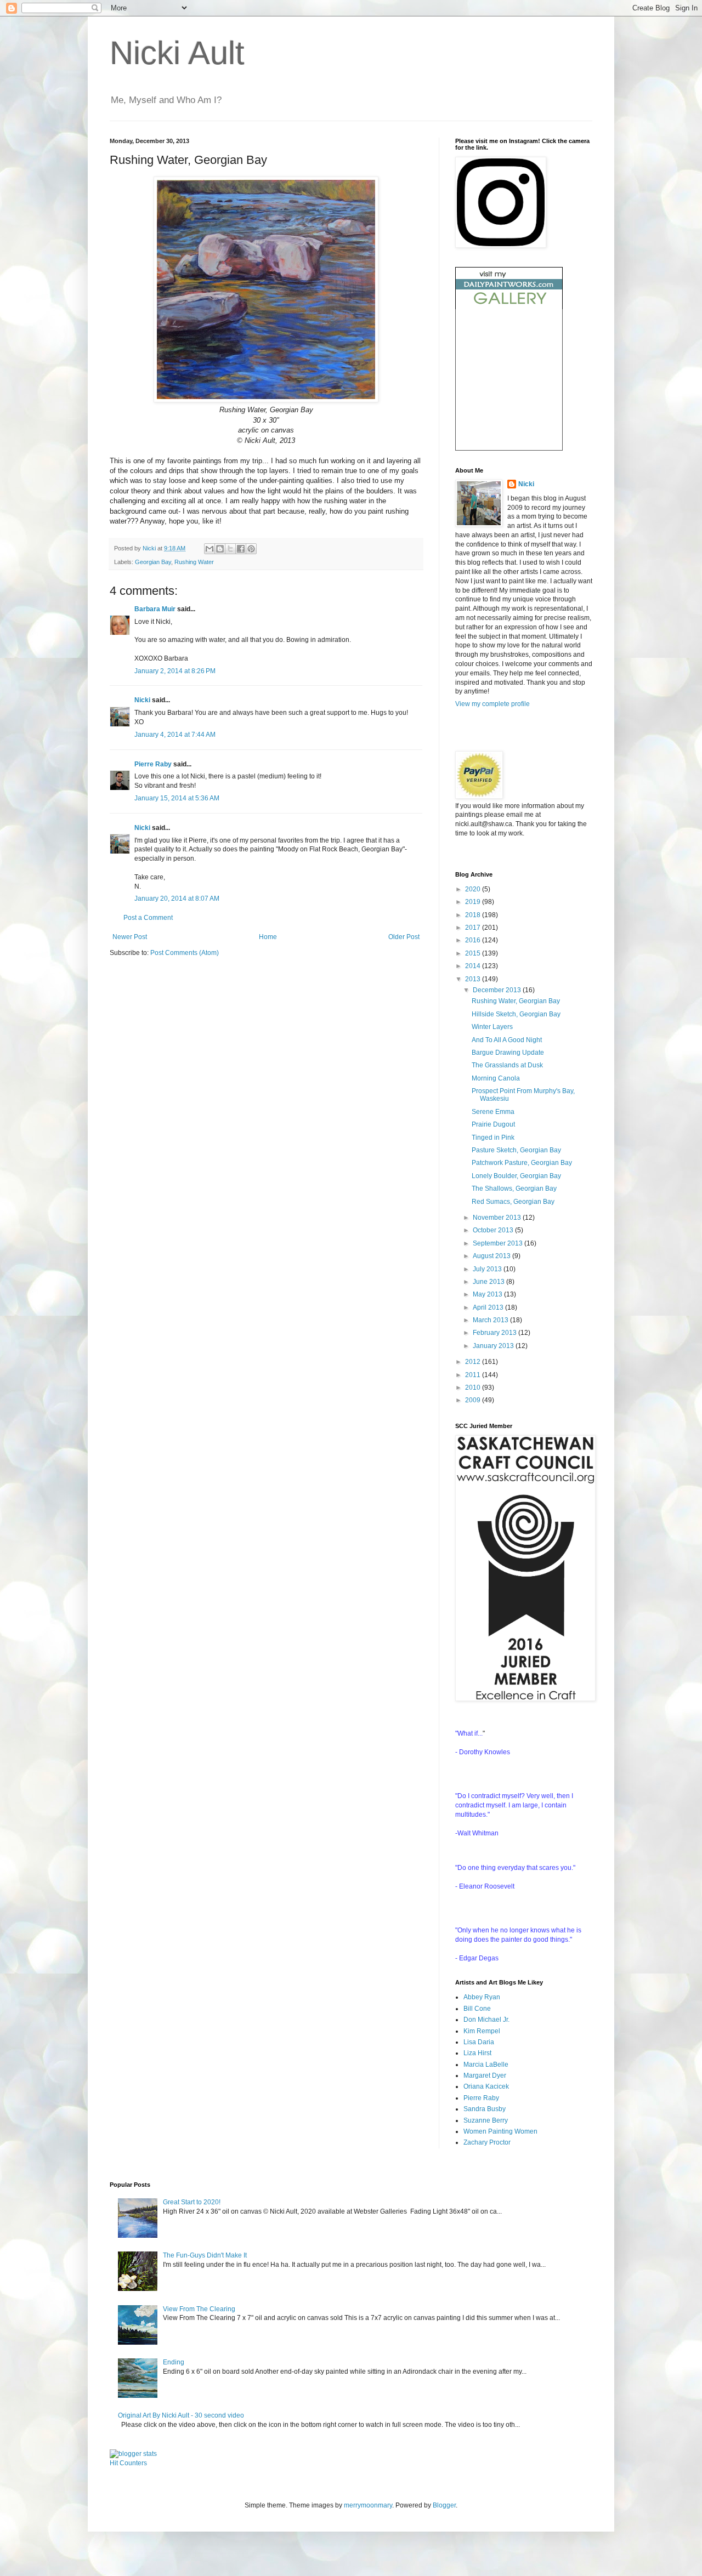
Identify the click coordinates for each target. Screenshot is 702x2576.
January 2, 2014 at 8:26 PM (175, 671)
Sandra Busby (485, 2109)
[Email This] (210, 549)
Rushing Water (194, 562)
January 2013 (494, 1346)
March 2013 (491, 1320)
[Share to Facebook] (241, 549)
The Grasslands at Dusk (507, 1065)
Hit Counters (128, 2463)
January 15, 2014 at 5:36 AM (177, 798)
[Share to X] (230, 549)
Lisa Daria (479, 2042)
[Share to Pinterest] (251, 549)
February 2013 (496, 1333)
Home (268, 937)
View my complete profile (492, 704)
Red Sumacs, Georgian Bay (513, 1202)
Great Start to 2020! (192, 2202)
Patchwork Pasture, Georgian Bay (522, 1163)
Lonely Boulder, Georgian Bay (516, 1176)
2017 (474, 928)
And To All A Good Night (507, 1040)
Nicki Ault (177, 53)
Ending (174, 2362)
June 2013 (489, 1282)
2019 (474, 902)
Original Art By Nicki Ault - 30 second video (181, 2415)
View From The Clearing (199, 2309)
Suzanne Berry (486, 2120)
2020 (474, 889)
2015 (474, 953)
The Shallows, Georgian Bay (514, 1189)
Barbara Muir (155, 609)
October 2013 (494, 1230)
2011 (474, 1375)
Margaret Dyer (485, 2075)
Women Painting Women (500, 2131)
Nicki (150, 548)
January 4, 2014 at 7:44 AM (175, 735)
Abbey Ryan (482, 1997)
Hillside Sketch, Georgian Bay (516, 1014)
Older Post (404, 937)
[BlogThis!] (220, 549)
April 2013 (489, 1307)
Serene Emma (493, 1112)
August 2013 (492, 1256)
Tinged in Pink (493, 1138)
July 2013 (488, 1269)
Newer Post (130, 937)
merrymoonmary (368, 2505)
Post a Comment (148, 918)
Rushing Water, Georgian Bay (516, 1001)
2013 (474, 979)
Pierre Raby (153, 764)
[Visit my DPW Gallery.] (509, 307)
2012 (474, 1362)
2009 (474, 1400)
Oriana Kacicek (486, 2086)
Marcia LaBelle (486, 2065)
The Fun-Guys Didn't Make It (205, 2255)
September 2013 (499, 1243)
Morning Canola (496, 1078)
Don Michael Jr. (486, 2020)
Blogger (444, 2505)
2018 (474, 915)
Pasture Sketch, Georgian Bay (516, 1150)
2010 (474, 1387)
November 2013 (498, 1218)
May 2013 (488, 1294)
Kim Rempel (482, 2031)
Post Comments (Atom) (185, 953)
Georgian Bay (153, 562)
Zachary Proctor (487, 2142)
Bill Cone (477, 2009)
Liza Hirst (477, 2053)
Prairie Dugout (493, 1124)
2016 (474, 940)
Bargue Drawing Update (508, 1053)
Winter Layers (492, 1027)
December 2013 (498, 990)
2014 (474, 966)
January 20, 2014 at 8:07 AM (177, 899)
